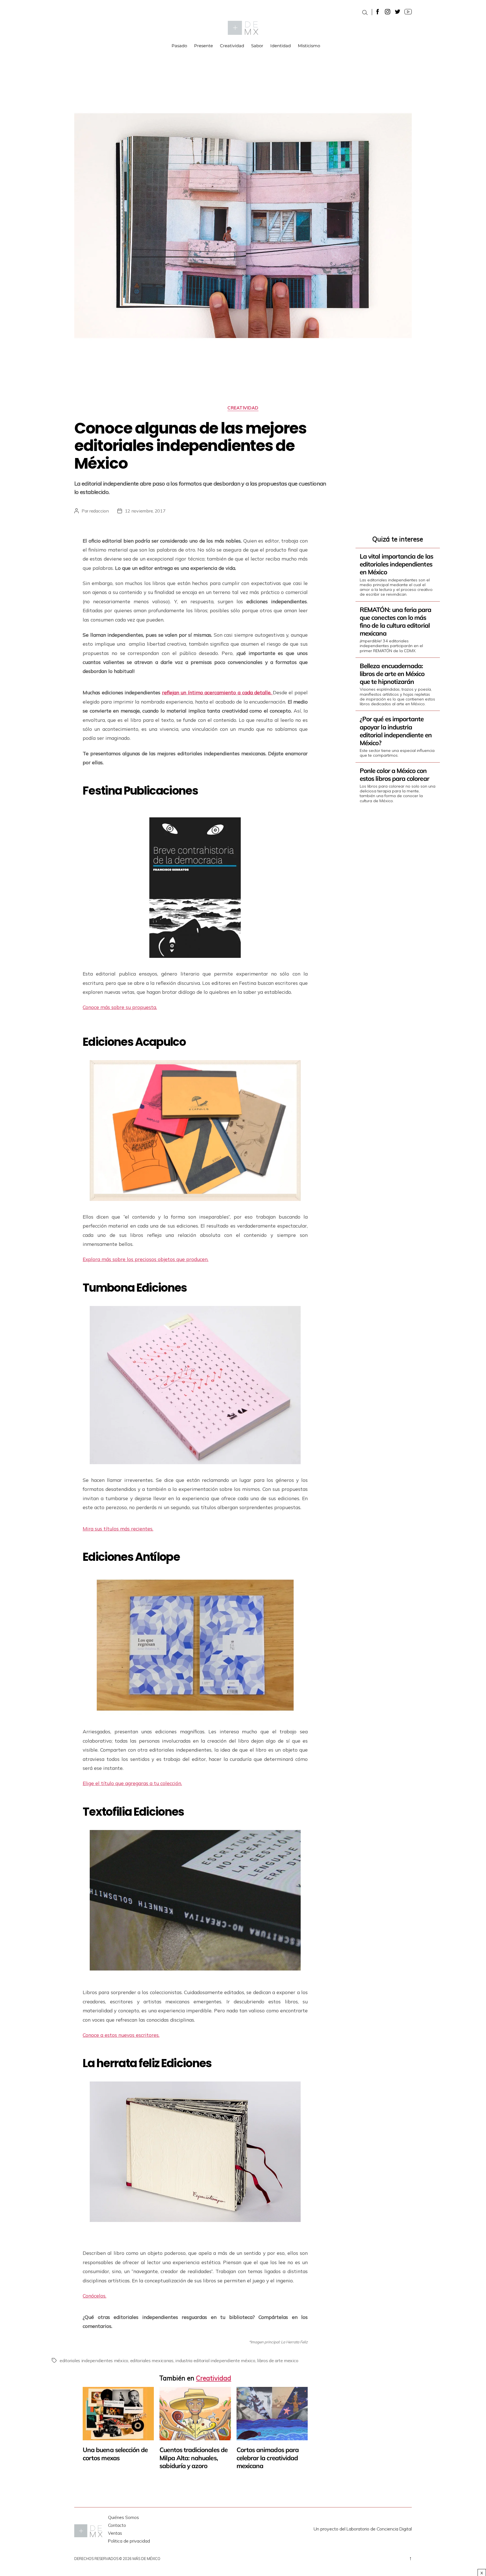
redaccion (99, 511)
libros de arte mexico (278, 2360)
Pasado (179, 46)
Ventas (115, 2533)
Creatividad (232, 46)
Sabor (257, 46)
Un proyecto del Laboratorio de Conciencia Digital (363, 2529)
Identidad (281, 46)
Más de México (146, 2559)
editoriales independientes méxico (94, 2360)
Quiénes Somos (123, 2517)
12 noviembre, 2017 (145, 511)
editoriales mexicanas (152, 2360)
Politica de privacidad (129, 2541)
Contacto (117, 2525)
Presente (203, 46)
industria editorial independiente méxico (215, 2360)
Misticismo (309, 46)
